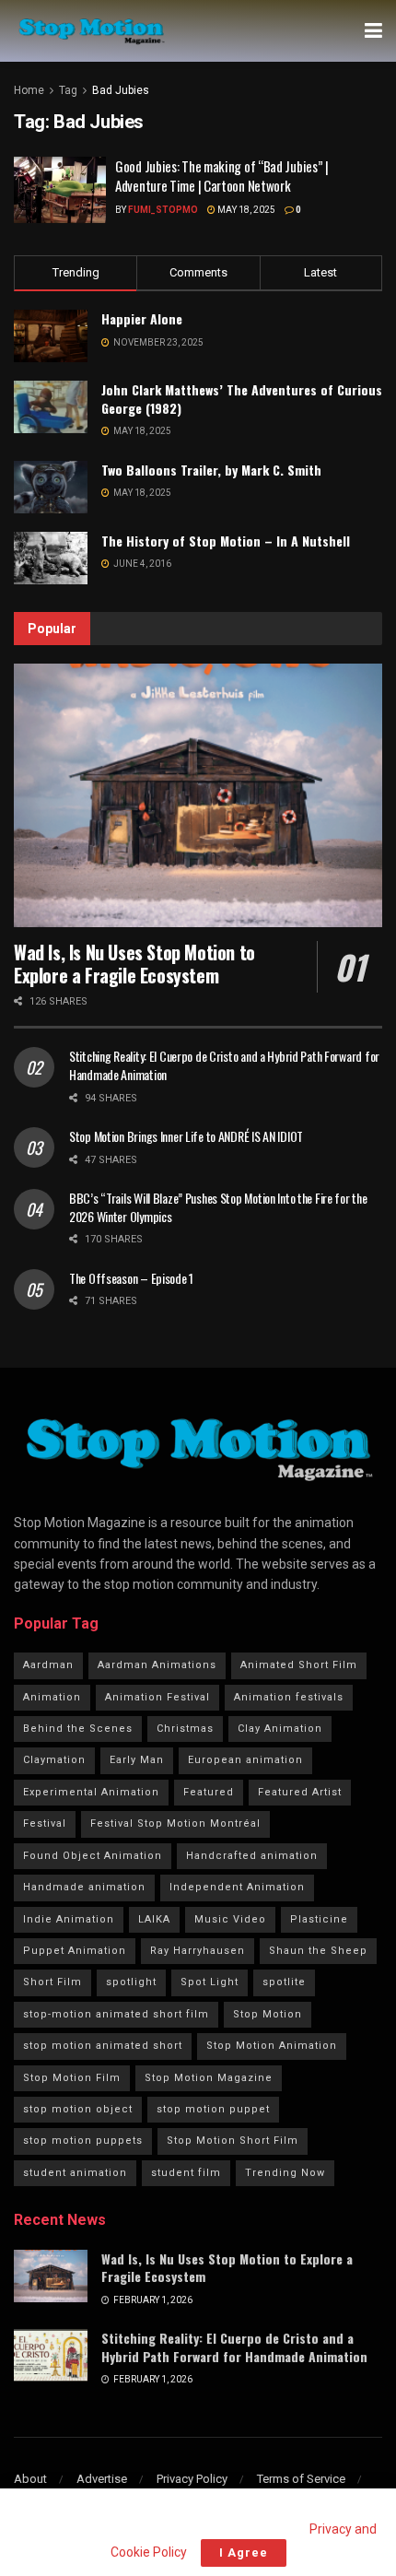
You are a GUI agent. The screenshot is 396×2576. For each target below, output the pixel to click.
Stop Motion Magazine (209, 2078)
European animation (245, 1760)
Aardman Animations (157, 1665)
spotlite (284, 1982)
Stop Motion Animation (272, 2046)
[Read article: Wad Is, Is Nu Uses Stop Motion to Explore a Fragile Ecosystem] (198, 795)
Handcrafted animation (252, 1856)
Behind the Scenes (78, 1729)
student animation (75, 2173)
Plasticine (319, 1919)
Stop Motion (268, 2014)
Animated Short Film (299, 1665)
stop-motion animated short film (116, 2014)
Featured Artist (300, 1792)
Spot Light (210, 1982)
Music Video (230, 1919)
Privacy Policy (192, 2479)
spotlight (131, 1982)
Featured (209, 1792)
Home (29, 90)
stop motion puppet (213, 2109)
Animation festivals (289, 1697)
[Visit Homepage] (91, 31)
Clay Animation (280, 1729)
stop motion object (78, 2109)
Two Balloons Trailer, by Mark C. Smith (211, 470)
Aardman (48, 1665)
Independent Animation (237, 1887)
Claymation (54, 1760)
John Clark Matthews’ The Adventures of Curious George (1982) (242, 399)
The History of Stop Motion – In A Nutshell (226, 541)
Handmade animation (84, 1887)
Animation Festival (157, 1697)
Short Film (52, 1982)
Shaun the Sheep (318, 1951)
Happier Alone (142, 318)
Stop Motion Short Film (233, 2141)
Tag (68, 90)
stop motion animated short (103, 2046)
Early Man (137, 1760)
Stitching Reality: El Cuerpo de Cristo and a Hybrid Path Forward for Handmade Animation (224, 1065)
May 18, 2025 (245, 210)
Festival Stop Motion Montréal (175, 1823)
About (30, 2479)
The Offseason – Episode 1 (131, 1278)
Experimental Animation (91, 1792)
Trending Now (285, 2173)
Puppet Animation (75, 1951)
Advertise (102, 2479)
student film (186, 2173)
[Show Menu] (373, 31)
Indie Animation (69, 1919)
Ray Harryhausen (198, 1951)
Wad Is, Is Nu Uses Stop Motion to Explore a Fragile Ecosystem (134, 964)
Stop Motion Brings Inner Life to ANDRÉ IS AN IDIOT (186, 1136)
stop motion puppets (83, 2141)
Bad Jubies (121, 90)
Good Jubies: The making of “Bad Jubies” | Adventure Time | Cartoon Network (222, 176)
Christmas (185, 1729)
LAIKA (154, 1919)
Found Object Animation (93, 1856)
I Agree (244, 2552)
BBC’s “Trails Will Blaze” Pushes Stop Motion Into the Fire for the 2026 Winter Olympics (218, 1207)
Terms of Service (301, 2479)
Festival (45, 1823)
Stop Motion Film (72, 2078)
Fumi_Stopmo (163, 210)
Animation (52, 1697)
